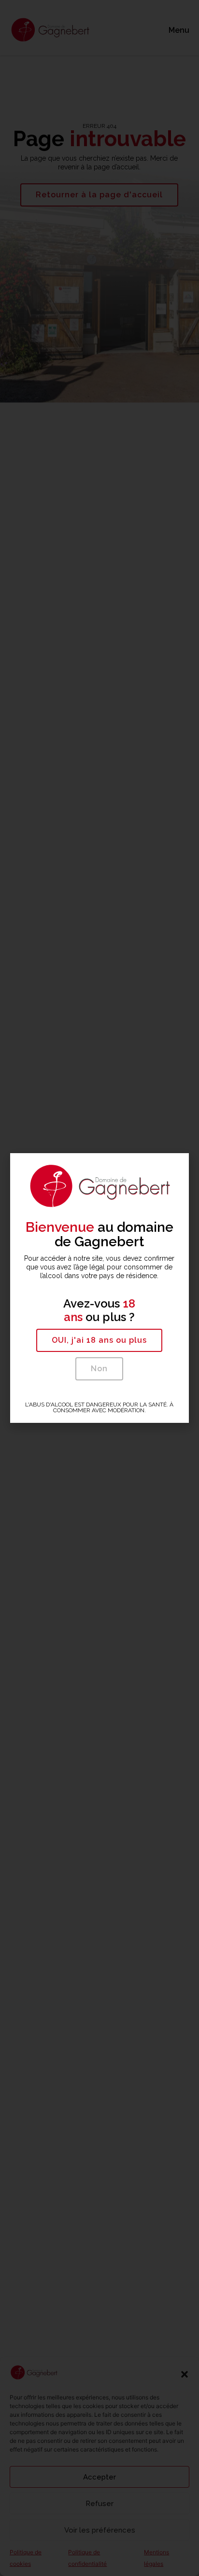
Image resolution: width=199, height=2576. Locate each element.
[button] (99, 1340)
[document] (99, 1288)
